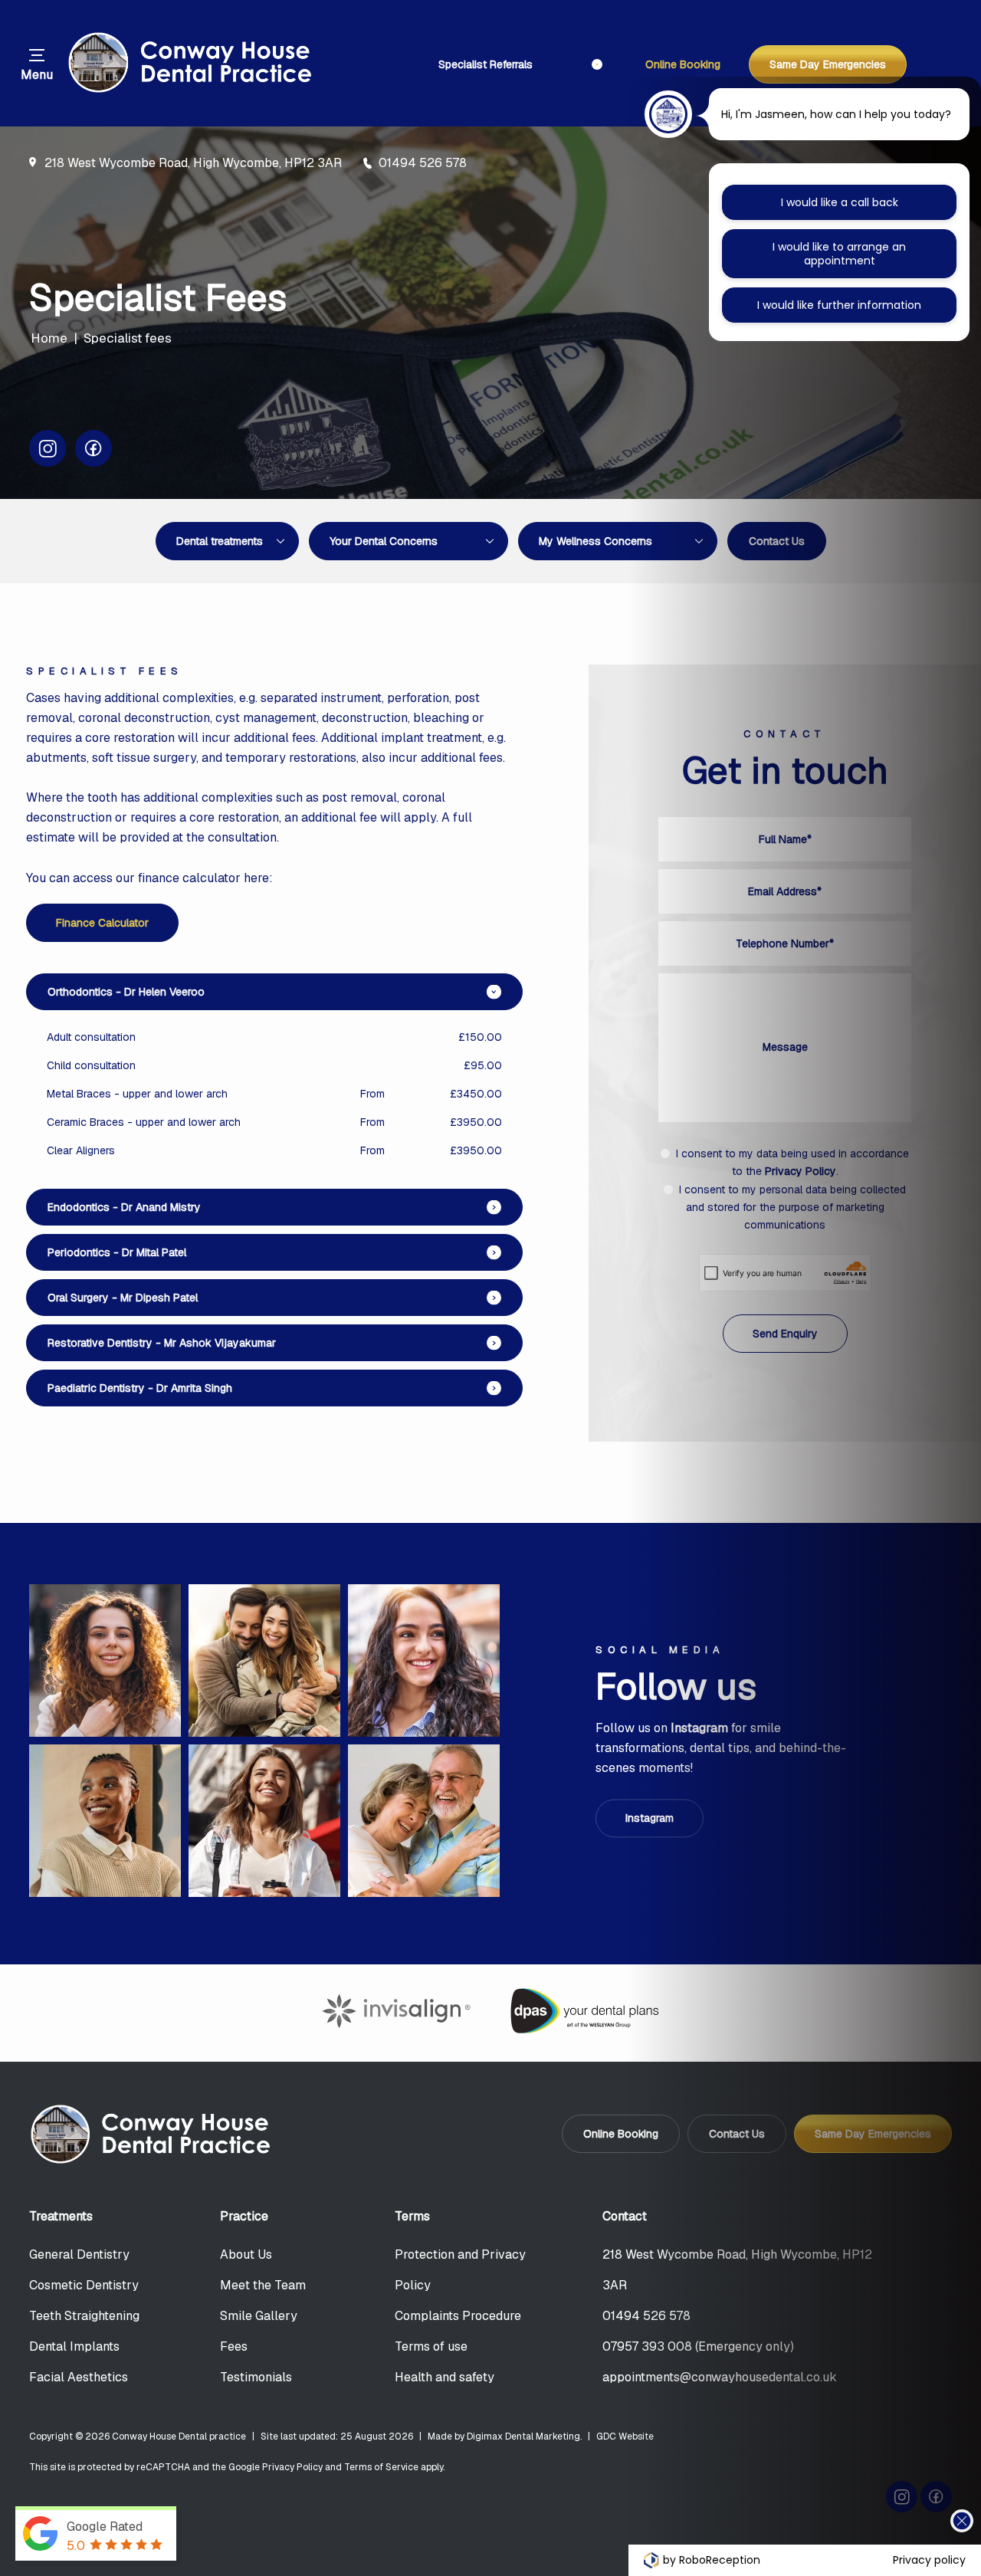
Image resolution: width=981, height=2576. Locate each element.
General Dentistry (79, 2254)
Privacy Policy (292, 2467)
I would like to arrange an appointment (839, 254)
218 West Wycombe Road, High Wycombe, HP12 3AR (193, 163)
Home (49, 337)
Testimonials (256, 2377)
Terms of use (431, 2346)
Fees (234, 2346)
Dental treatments (220, 541)
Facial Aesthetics (79, 2377)
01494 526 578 (423, 163)
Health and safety (445, 2377)
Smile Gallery (259, 2316)
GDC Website (625, 2437)
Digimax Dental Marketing (523, 2437)
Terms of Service (381, 2467)
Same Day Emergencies (828, 64)
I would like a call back (840, 202)
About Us (246, 2254)
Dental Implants (74, 2346)
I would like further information (839, 305)
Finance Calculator (102, 923)
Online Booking (683, 64)
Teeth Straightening (84, 2316)
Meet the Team (263, 2285)
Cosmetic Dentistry (84, 2285)
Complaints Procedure (458, 2316)
